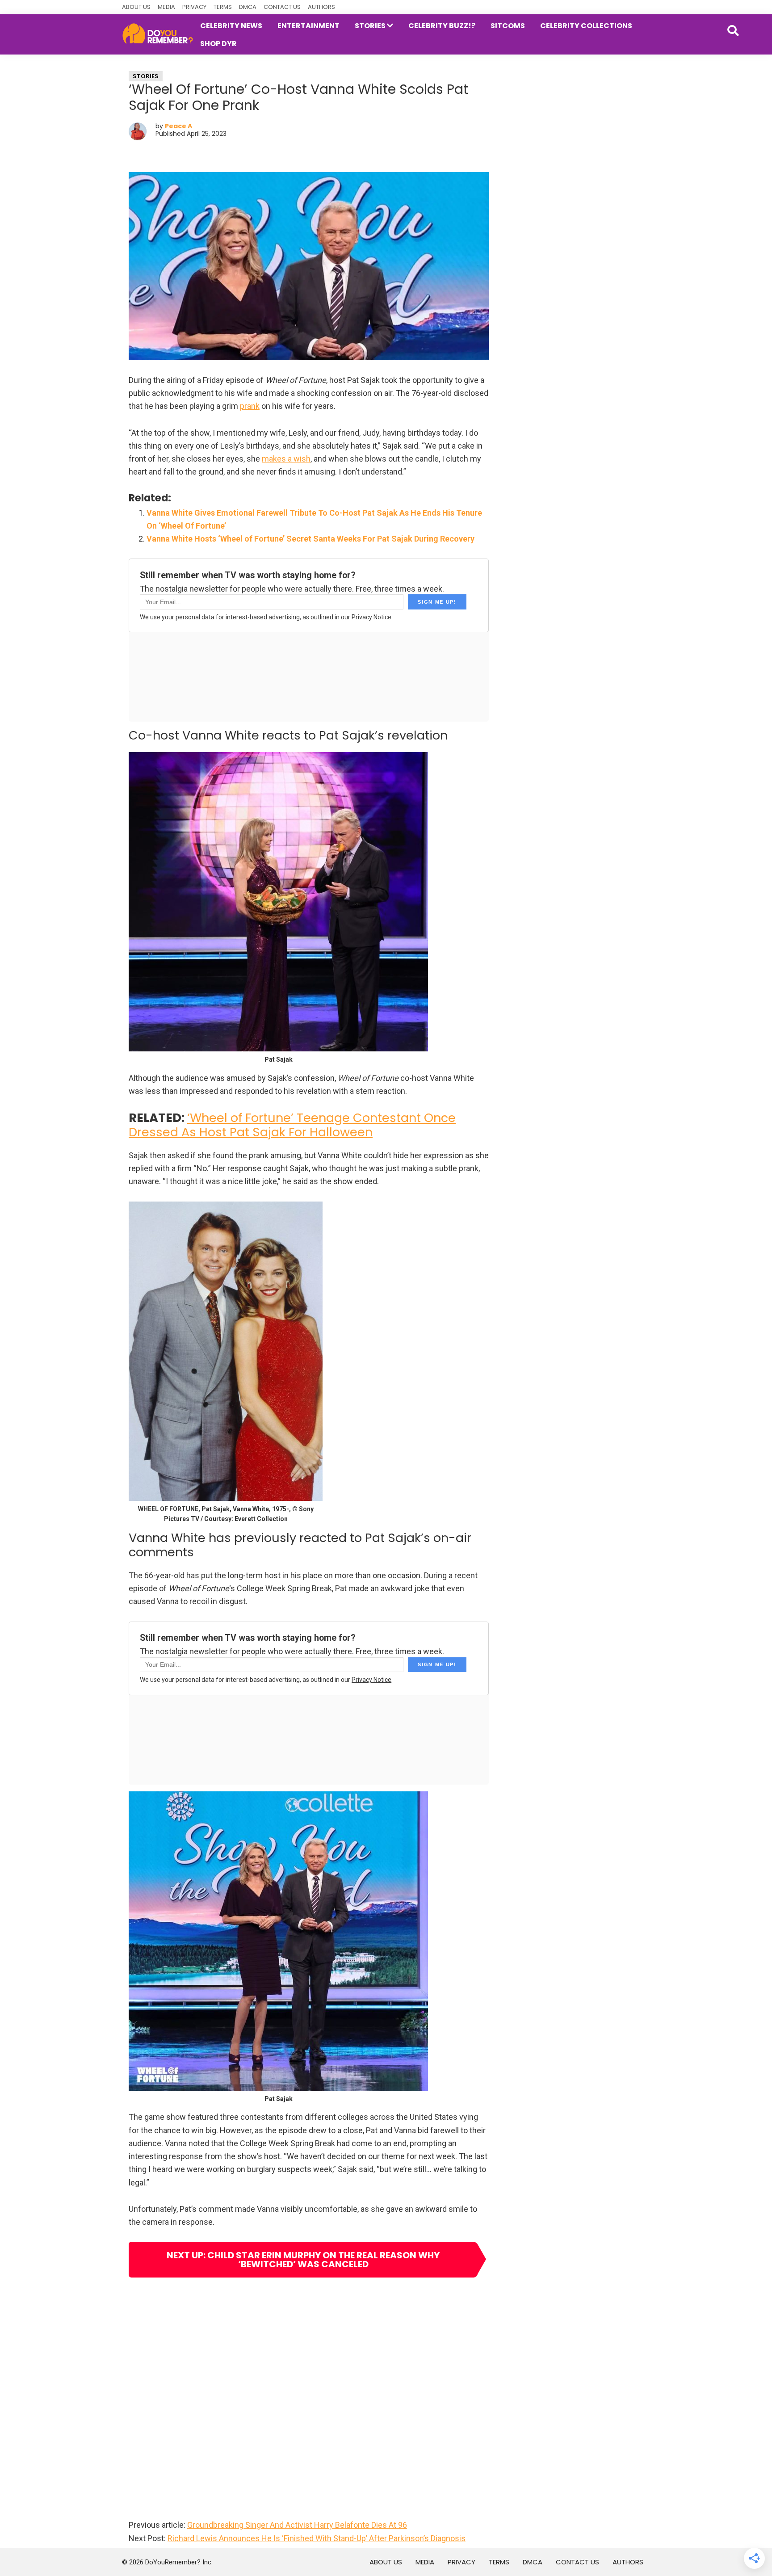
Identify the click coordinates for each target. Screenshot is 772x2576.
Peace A (178, 126)
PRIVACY (194, 7)
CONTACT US (282, 7)
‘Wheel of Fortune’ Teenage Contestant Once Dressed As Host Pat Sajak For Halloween (292, 1125)
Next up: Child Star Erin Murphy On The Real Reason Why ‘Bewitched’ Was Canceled (303, 2260)
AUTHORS (321, 7)
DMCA (248, 7)
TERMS (223, 7)
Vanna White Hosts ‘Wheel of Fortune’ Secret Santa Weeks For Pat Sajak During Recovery (310, 539)
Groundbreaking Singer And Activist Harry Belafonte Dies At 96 (297, 2525)
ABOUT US (136, 7)
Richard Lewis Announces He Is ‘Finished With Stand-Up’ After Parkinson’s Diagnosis (317, 2538)
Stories (146, 76)
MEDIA (166, 7)
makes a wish (286, 459)
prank (250, 406)
